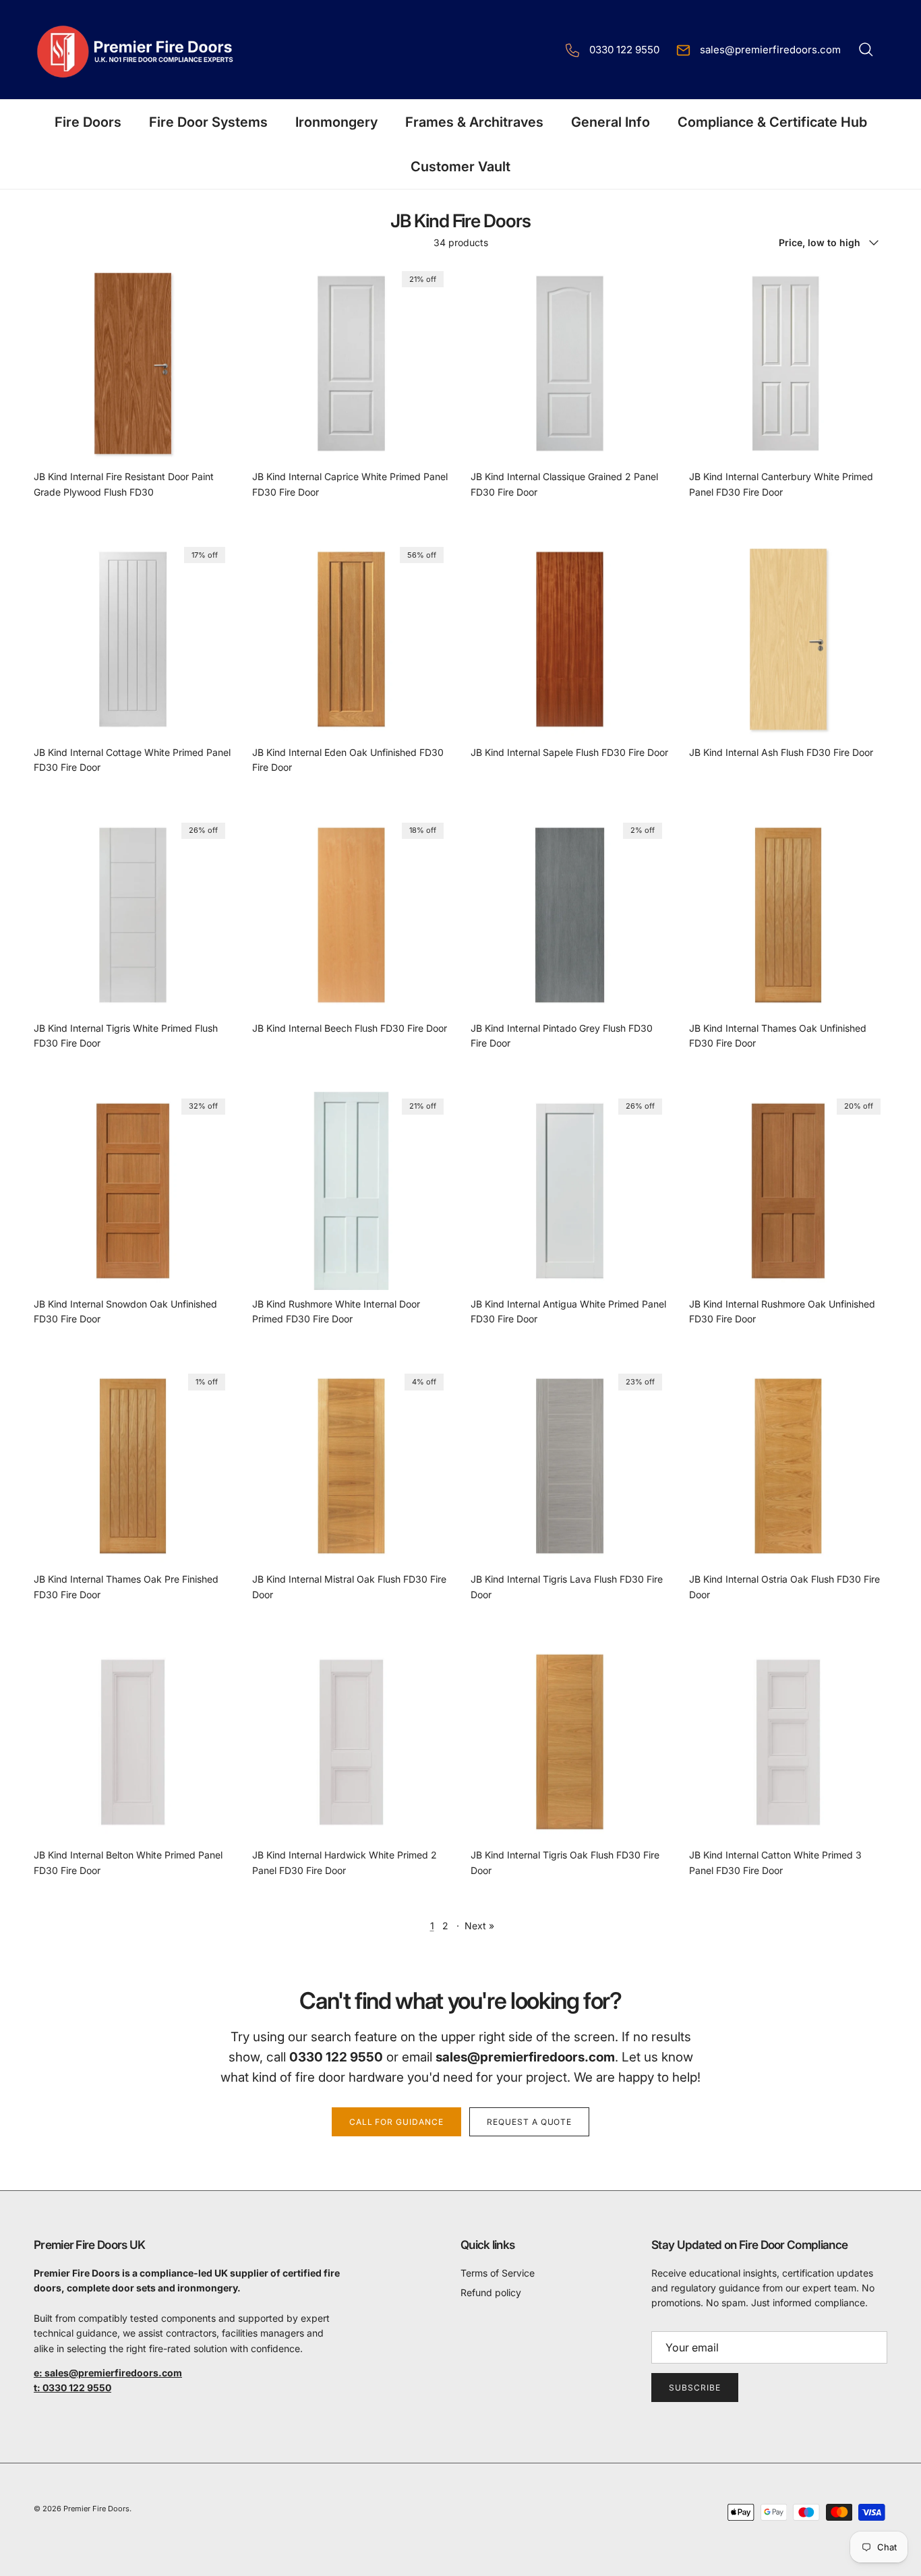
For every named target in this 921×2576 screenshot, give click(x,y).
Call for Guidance (396, 2122)
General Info (611, 122)
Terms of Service (498, 2273)
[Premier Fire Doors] (137, 50)
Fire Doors (88, 122)
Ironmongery (336, 122)
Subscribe (695, 2388)
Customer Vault (460, 167)
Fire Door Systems (208, 122)
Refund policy (491, 2292)
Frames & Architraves (474, 122)
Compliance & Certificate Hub (772, 122)
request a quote (529, 2122)
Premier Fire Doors (96, 2509)
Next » (479, 1926)
